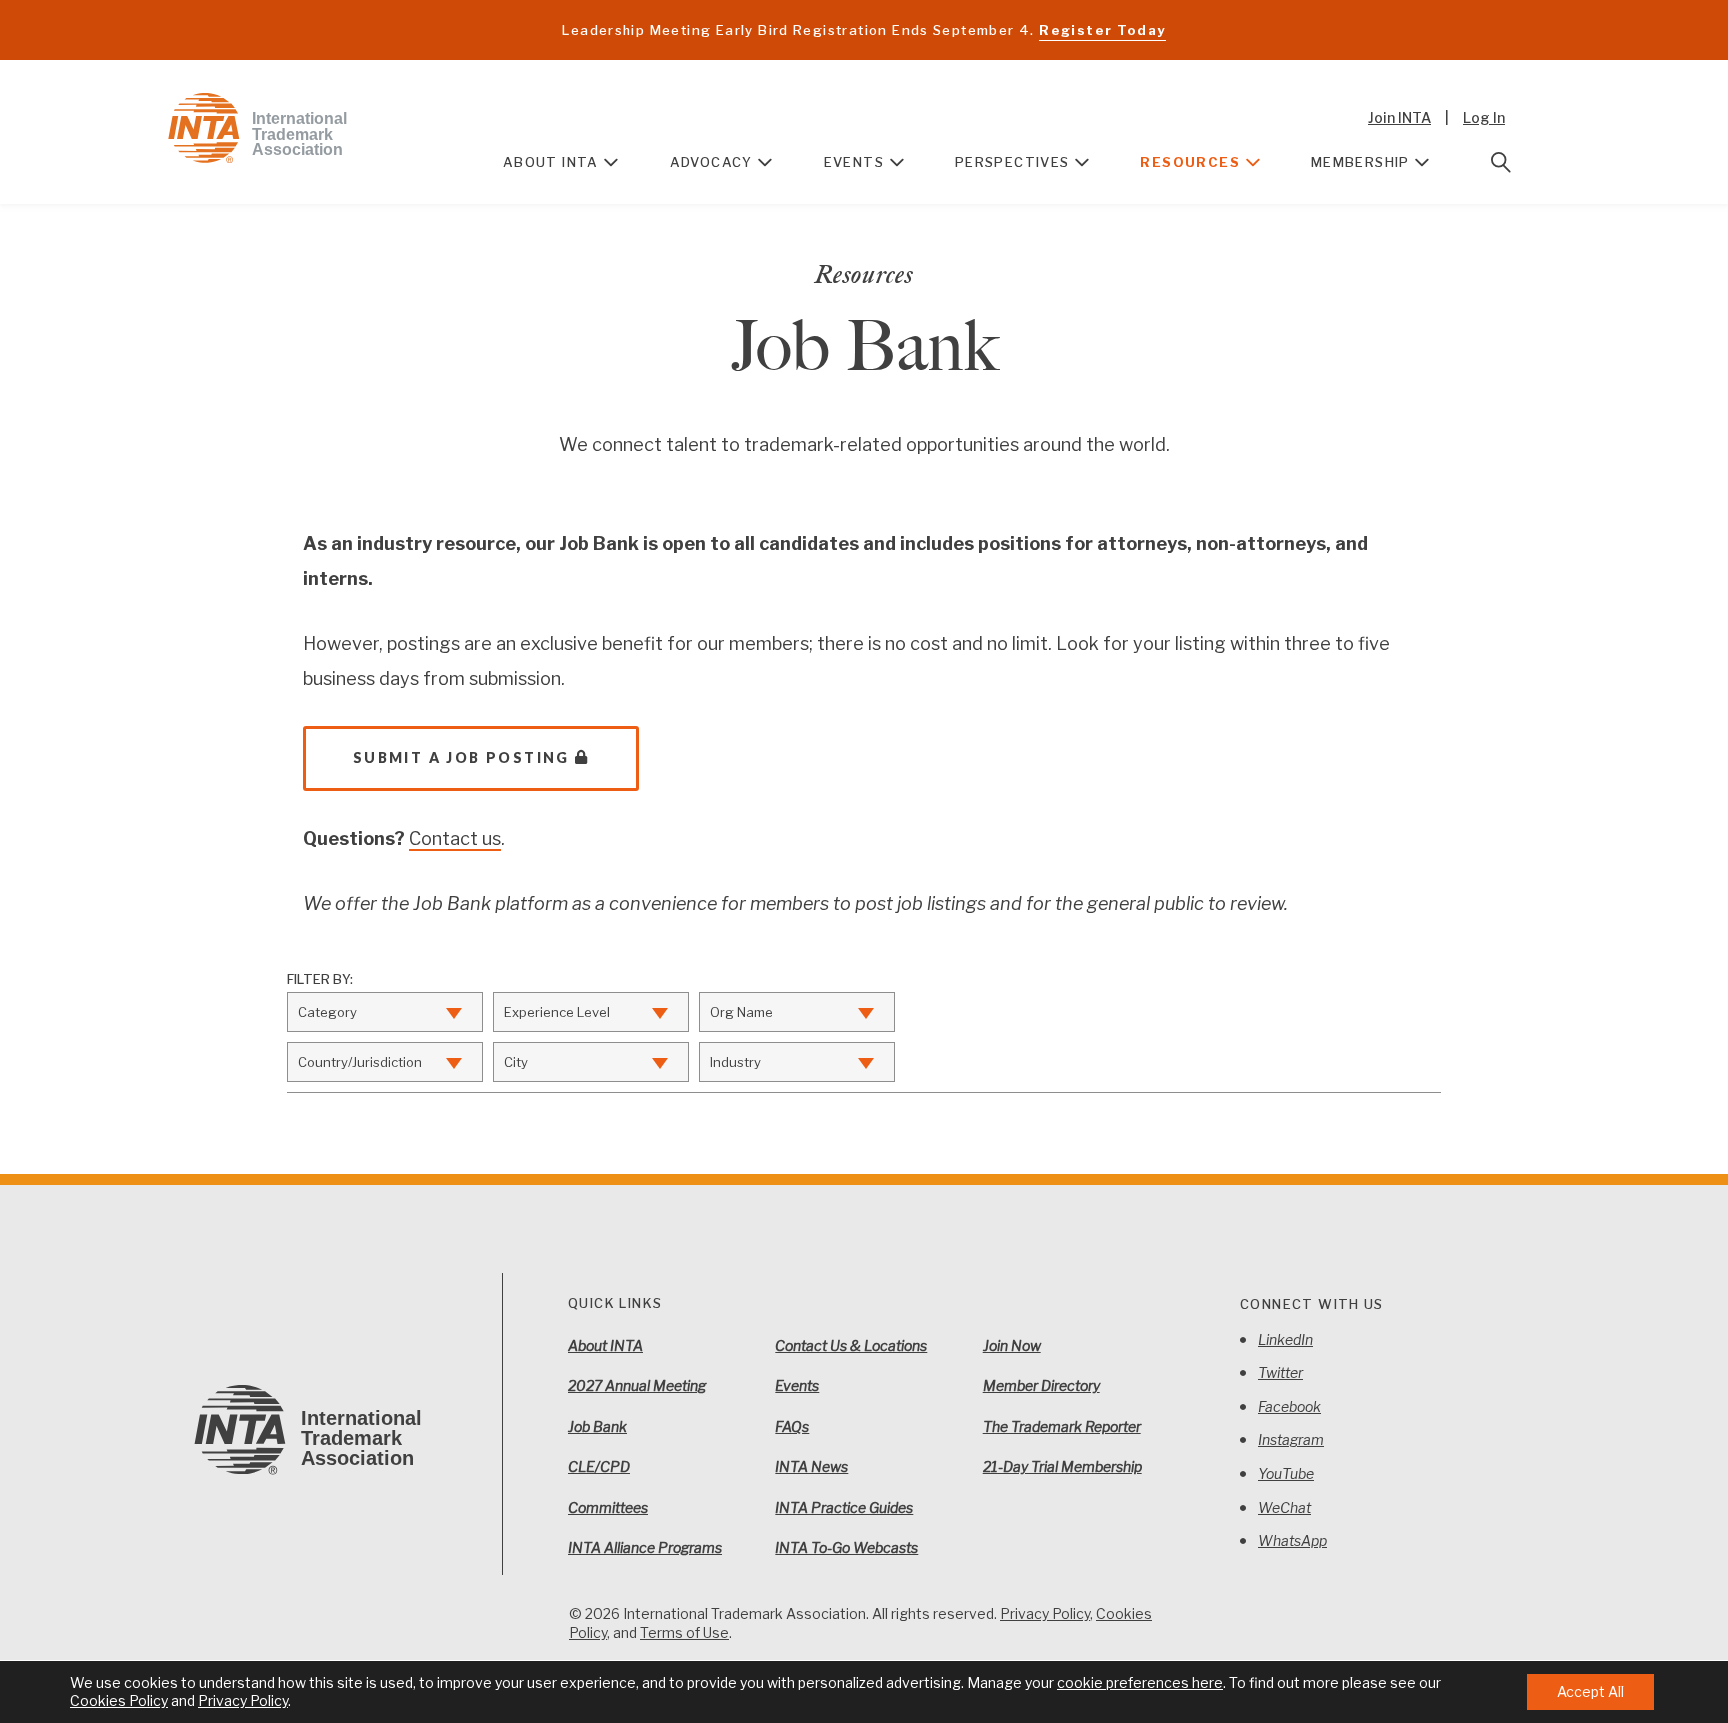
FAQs (792, 1426)
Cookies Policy (119, 1700)
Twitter (1280, 1372)
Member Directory (1041, 1385)
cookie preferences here (1140, 1682)
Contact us (455, 838)
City (516, 1062)
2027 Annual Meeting (637, 1385)
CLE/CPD (599, 1466)
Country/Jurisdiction (360, 1062)
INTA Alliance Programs (645, 1547)
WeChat (1284, 1507)
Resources (1190, 162)
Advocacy (711, 162)
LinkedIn (1285, 1339)
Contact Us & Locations (851, 1345)
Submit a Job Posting (461, 757)
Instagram (1291, 1439)
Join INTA (1399, 117)
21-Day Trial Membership (1062, 1466)
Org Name (741, 1012)
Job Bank (597, 1426)
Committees (608, 1507)
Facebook (1289, 1406)
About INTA (551, 162)
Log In (1484, 117)
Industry (735, 1062)
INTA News (811, 1466)
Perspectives (1012, 162)
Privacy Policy (1045, 1613)
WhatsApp (1292, 1540)
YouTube (1286, 1473)
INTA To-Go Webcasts (846, 1547)
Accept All (1590, 1691)
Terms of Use (684, 1632)
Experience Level (557, 1012)
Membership (1360, 162)
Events (854, 162)
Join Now (1012, 1345)
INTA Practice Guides (844, 1507)
